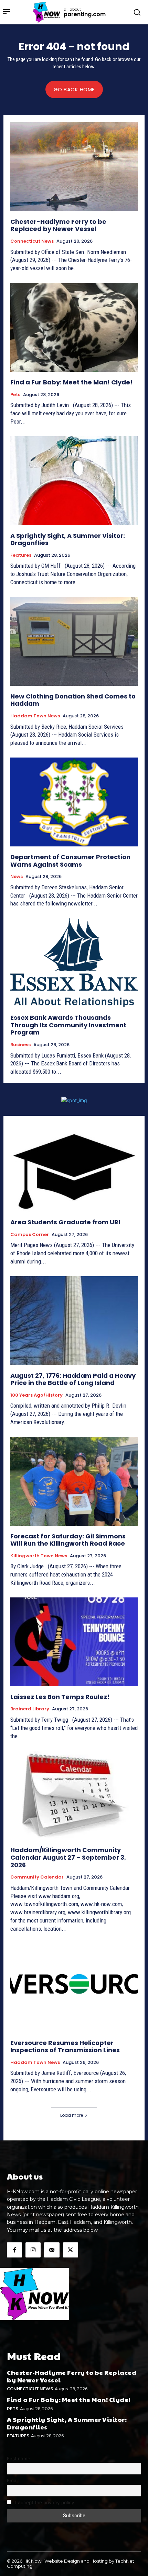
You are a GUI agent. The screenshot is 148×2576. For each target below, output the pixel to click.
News (17, 877)
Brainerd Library (30, 1709)
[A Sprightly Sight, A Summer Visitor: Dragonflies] (74, 481)
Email (13, 2481)
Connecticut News (32, 241)
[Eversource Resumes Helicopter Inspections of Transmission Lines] (74, 1988)
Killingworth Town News (39, 1556)
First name (19, 2459)
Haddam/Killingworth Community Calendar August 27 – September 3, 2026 (68, 1857)
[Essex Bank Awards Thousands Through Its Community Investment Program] (74, 963)
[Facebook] (14, 2250)
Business (20, 1045)
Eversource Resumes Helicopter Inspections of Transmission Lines (65, 2047)
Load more (72, 2115)
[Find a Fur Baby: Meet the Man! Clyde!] (74, 327)
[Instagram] (33, 2250)
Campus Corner (30, 1235)
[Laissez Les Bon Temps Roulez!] (74, 1642)
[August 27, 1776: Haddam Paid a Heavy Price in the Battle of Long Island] (74, 1321)
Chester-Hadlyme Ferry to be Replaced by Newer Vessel (58, 225)
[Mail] (52, 2250)
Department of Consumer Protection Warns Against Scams (70, 861)
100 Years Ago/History (36, 1395)
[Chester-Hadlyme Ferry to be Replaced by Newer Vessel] (74, 167)
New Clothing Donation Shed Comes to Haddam (73, 700)
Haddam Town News (35, 716)
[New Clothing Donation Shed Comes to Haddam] (74, 641)
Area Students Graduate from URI (65, 1222)
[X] (71, 2250)
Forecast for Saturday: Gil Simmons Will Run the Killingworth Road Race (68, 1540)
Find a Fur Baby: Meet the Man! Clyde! (71, 382)
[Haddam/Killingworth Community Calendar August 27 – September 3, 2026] (74, 1795)
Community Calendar (37, 1877)
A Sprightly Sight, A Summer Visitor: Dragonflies (68, 539)
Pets (15, 395)
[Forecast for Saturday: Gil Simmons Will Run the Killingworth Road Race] (74, 1481)
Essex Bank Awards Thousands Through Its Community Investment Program (68, 1025)
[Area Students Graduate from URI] (74, 1167)
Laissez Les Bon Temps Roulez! (60, 1697)
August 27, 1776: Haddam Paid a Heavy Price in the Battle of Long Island (73, 1379)
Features (21, 555)
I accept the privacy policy (44, 2503)
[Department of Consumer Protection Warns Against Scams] (74, 802)
